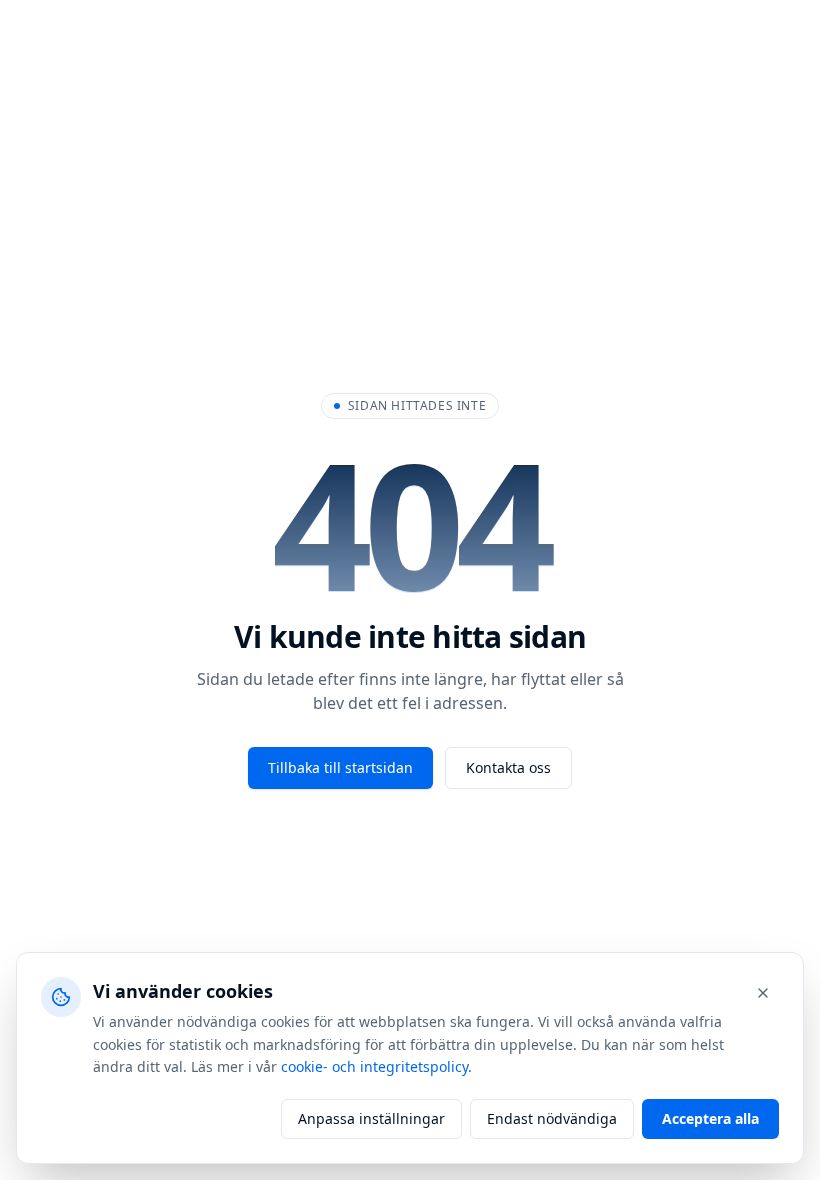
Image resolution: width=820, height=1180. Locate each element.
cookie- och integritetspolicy (374, 1066)
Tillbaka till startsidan (340, 767)
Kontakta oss (508, 767)
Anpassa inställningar (371, 1118)
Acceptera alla (710, 1118)
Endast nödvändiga (552, 1118)
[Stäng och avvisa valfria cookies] (763, 993)
